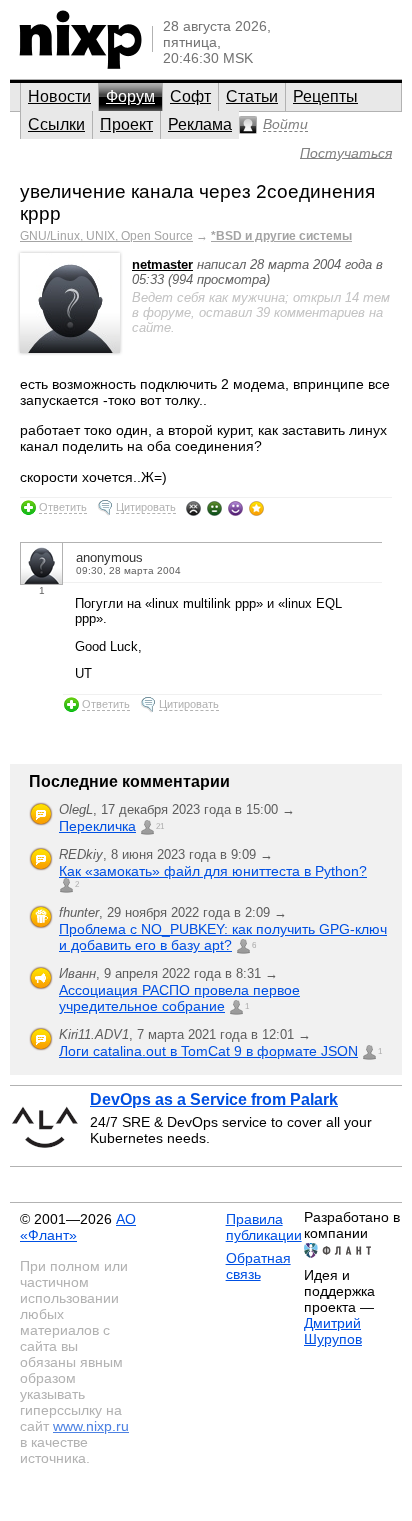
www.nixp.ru (91, 1426)
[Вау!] (256, 508)
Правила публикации (264, 1227)
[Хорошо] (235, 508)
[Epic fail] (193, 508)
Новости (59, 96)
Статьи (252, 96)
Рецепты (325, 96)
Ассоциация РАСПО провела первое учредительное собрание (179, 998)
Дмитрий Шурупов (333, 1331)
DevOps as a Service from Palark (214, 1099)
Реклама (200, 124)
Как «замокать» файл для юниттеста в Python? (213, 871)
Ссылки (56, 124)
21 (160, 826)
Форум (130, 96)
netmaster (162, 264)
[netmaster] (70, 348)
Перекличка (97, 826)
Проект (126, 124)
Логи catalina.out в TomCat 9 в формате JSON (208, 1051)
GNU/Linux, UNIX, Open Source (106, 236)
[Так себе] (214, 508)
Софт (190, 96)
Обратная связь (258, 1266)
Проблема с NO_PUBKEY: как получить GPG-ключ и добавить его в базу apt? (223, 937)
